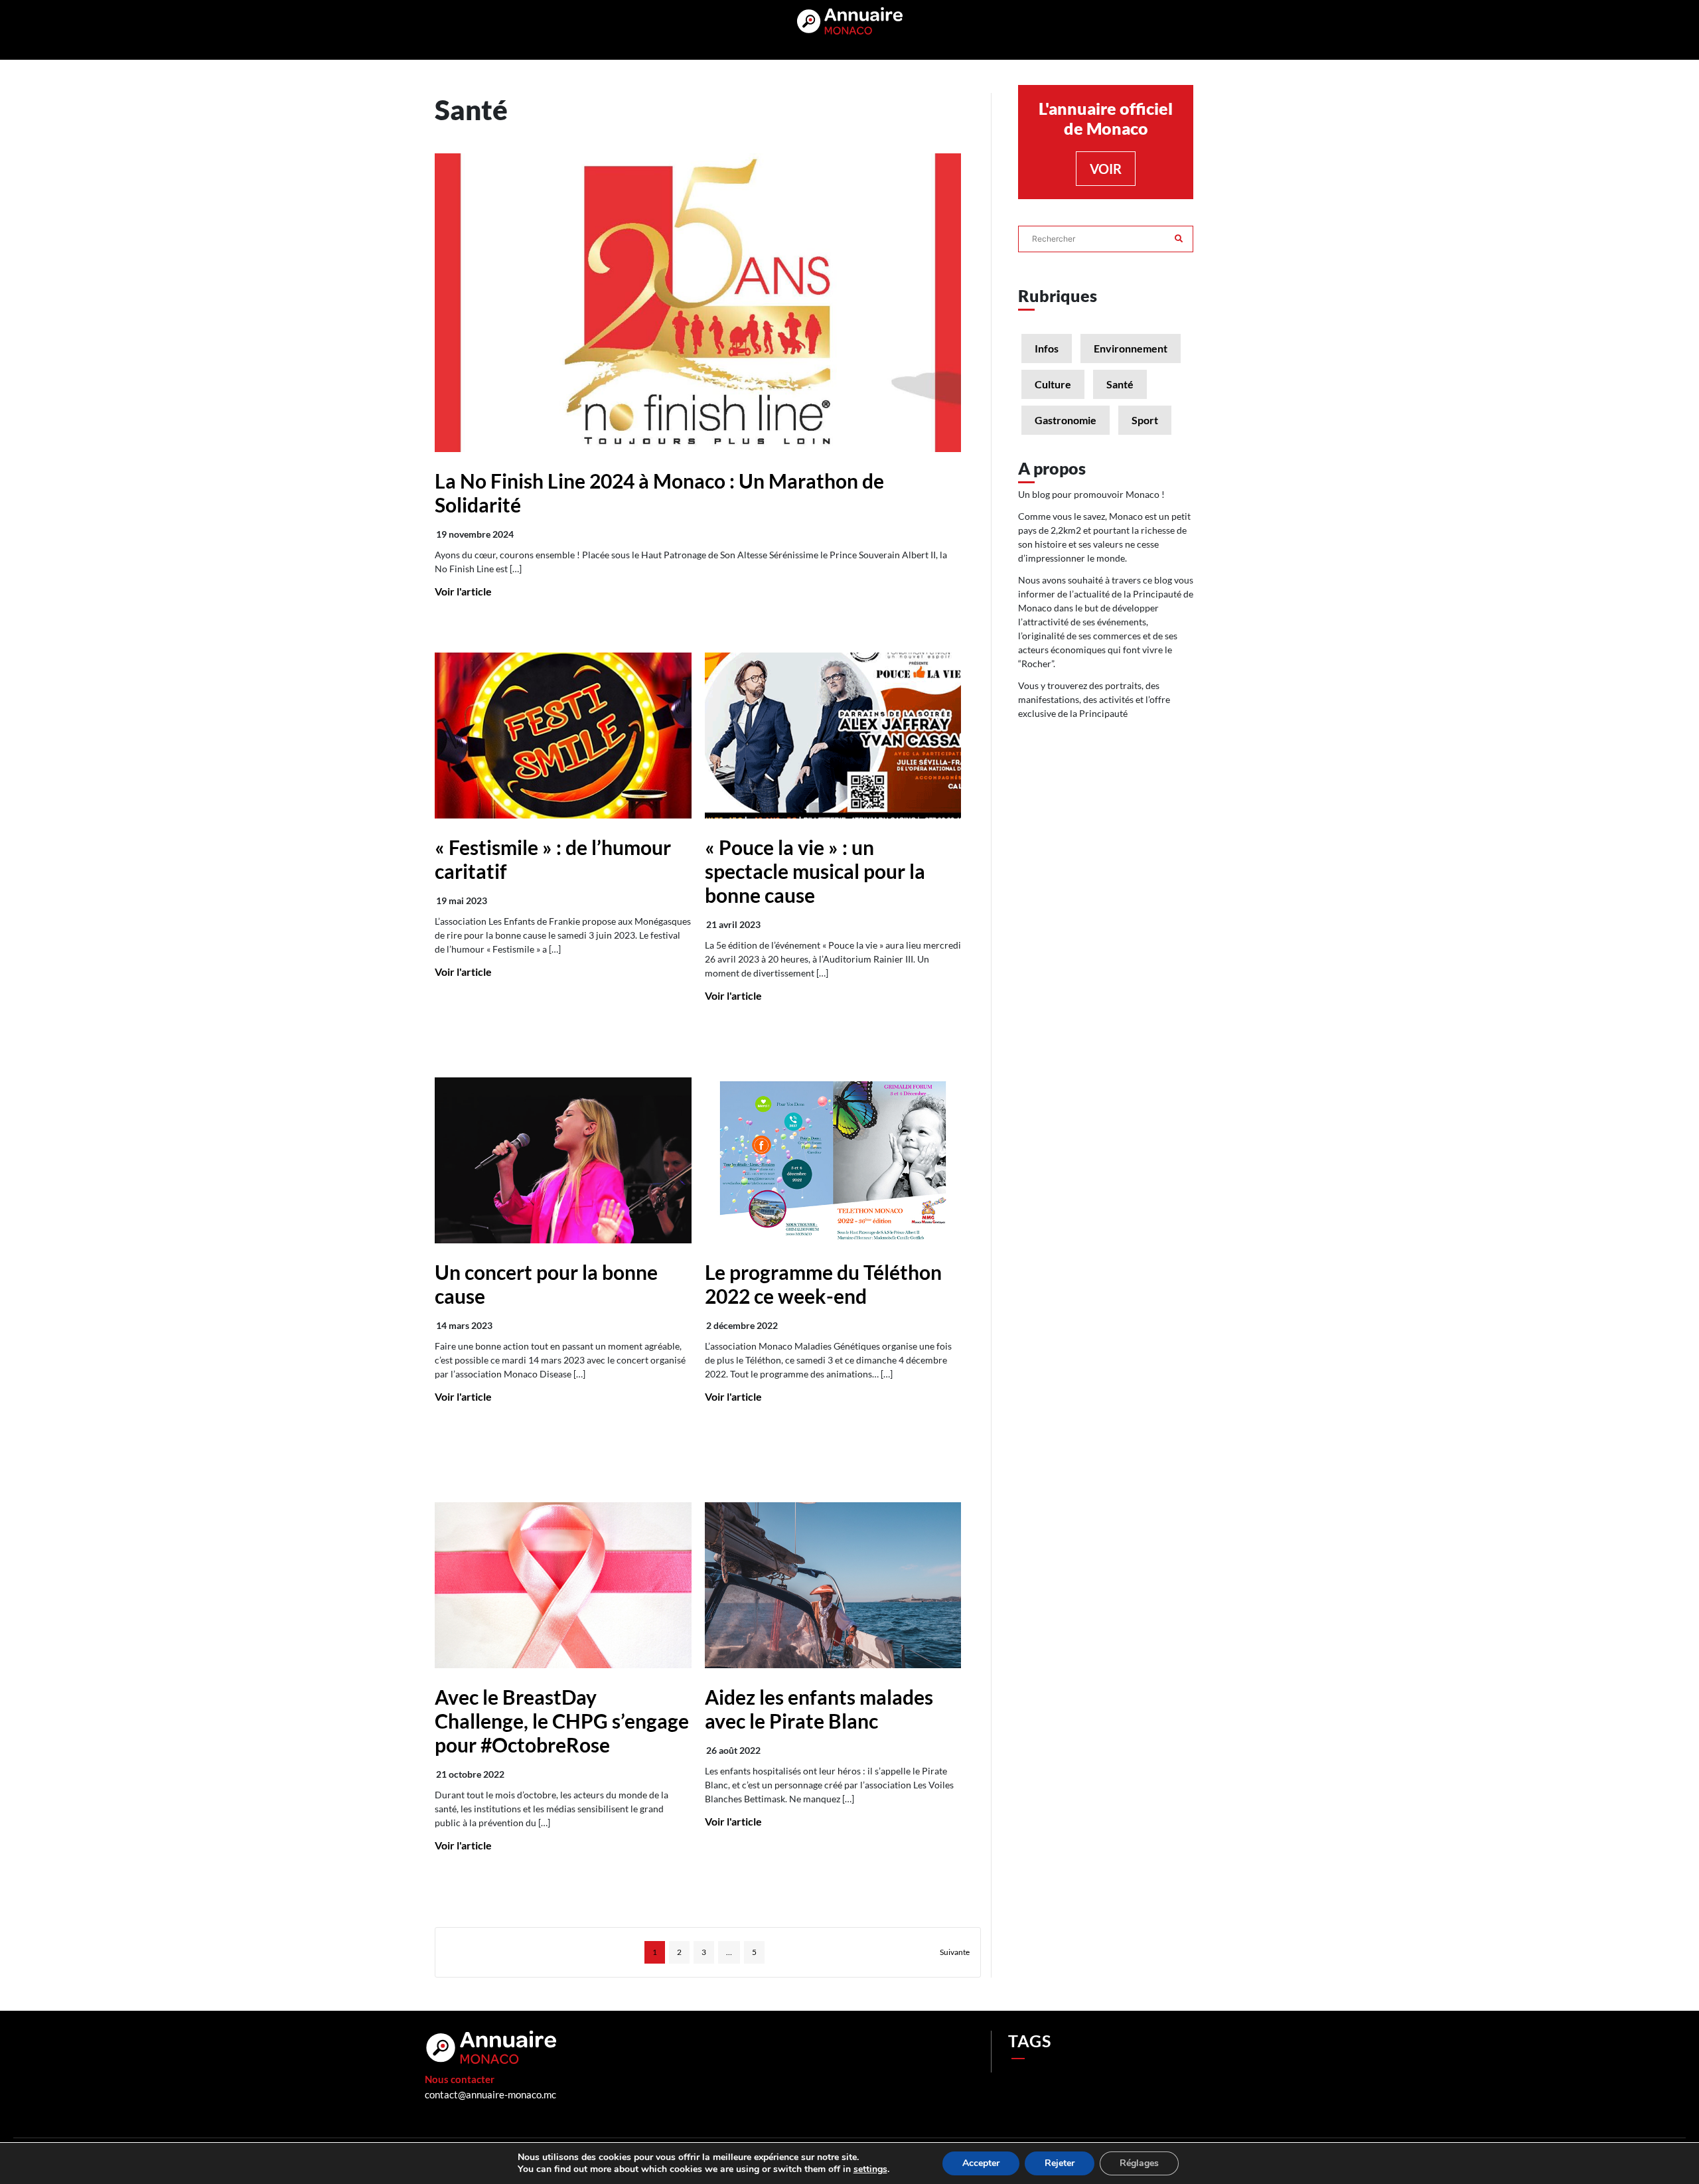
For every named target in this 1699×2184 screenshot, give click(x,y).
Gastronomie (1066, 420)
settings (870, 2169)
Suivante (955, 1952)
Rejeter (1060, 2163)
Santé (1120, 384)
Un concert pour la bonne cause (546, 1284)
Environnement (1131, 348)
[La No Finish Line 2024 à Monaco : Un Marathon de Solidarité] (698, 303)
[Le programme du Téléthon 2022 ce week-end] (833, 1160)
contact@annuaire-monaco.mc (490, 2094)
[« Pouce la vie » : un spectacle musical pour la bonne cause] (833, 736)
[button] (1179, 232)
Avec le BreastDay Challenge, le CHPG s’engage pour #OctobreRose (562, 1721)
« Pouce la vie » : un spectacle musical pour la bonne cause (815, 871)
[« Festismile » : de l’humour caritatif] (563, 736)
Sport (1145, 420)
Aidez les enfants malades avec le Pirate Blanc (819, 1709)
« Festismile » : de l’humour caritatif (553, 859)
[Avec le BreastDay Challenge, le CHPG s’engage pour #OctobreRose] (563, 1585)
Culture (1053, 384)
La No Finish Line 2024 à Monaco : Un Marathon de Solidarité (659, 493)
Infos (1047, 348)
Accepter (981, 2163)
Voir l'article (463, 591)
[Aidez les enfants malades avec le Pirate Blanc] (833, 1585)
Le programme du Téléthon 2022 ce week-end (823, 1284)
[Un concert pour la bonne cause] (563, 1160)
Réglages (1139, 2163)
